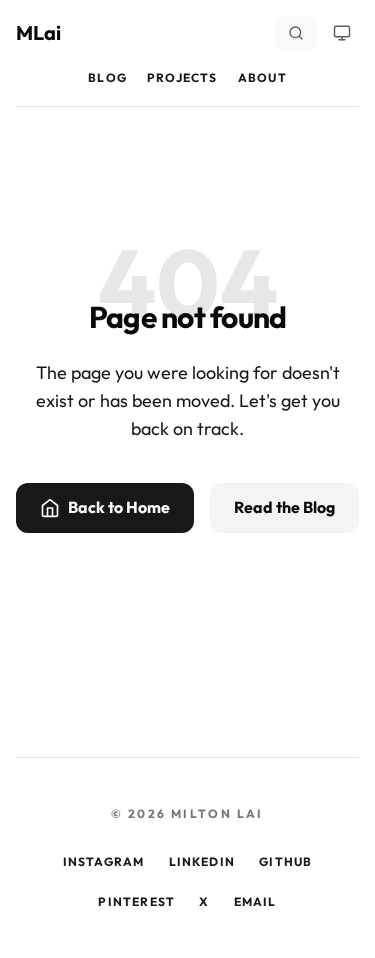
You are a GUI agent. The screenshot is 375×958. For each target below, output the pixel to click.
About (262, 77)
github (285, 861)
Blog (107, 77)
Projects (182, 77)
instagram (104, 861)
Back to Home (119, 507)
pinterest (136, 901)
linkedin (202, 861)
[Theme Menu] (342, 33)
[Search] (296, 33)
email (255, 901)
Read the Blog (284, 507)
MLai (38, 32)
